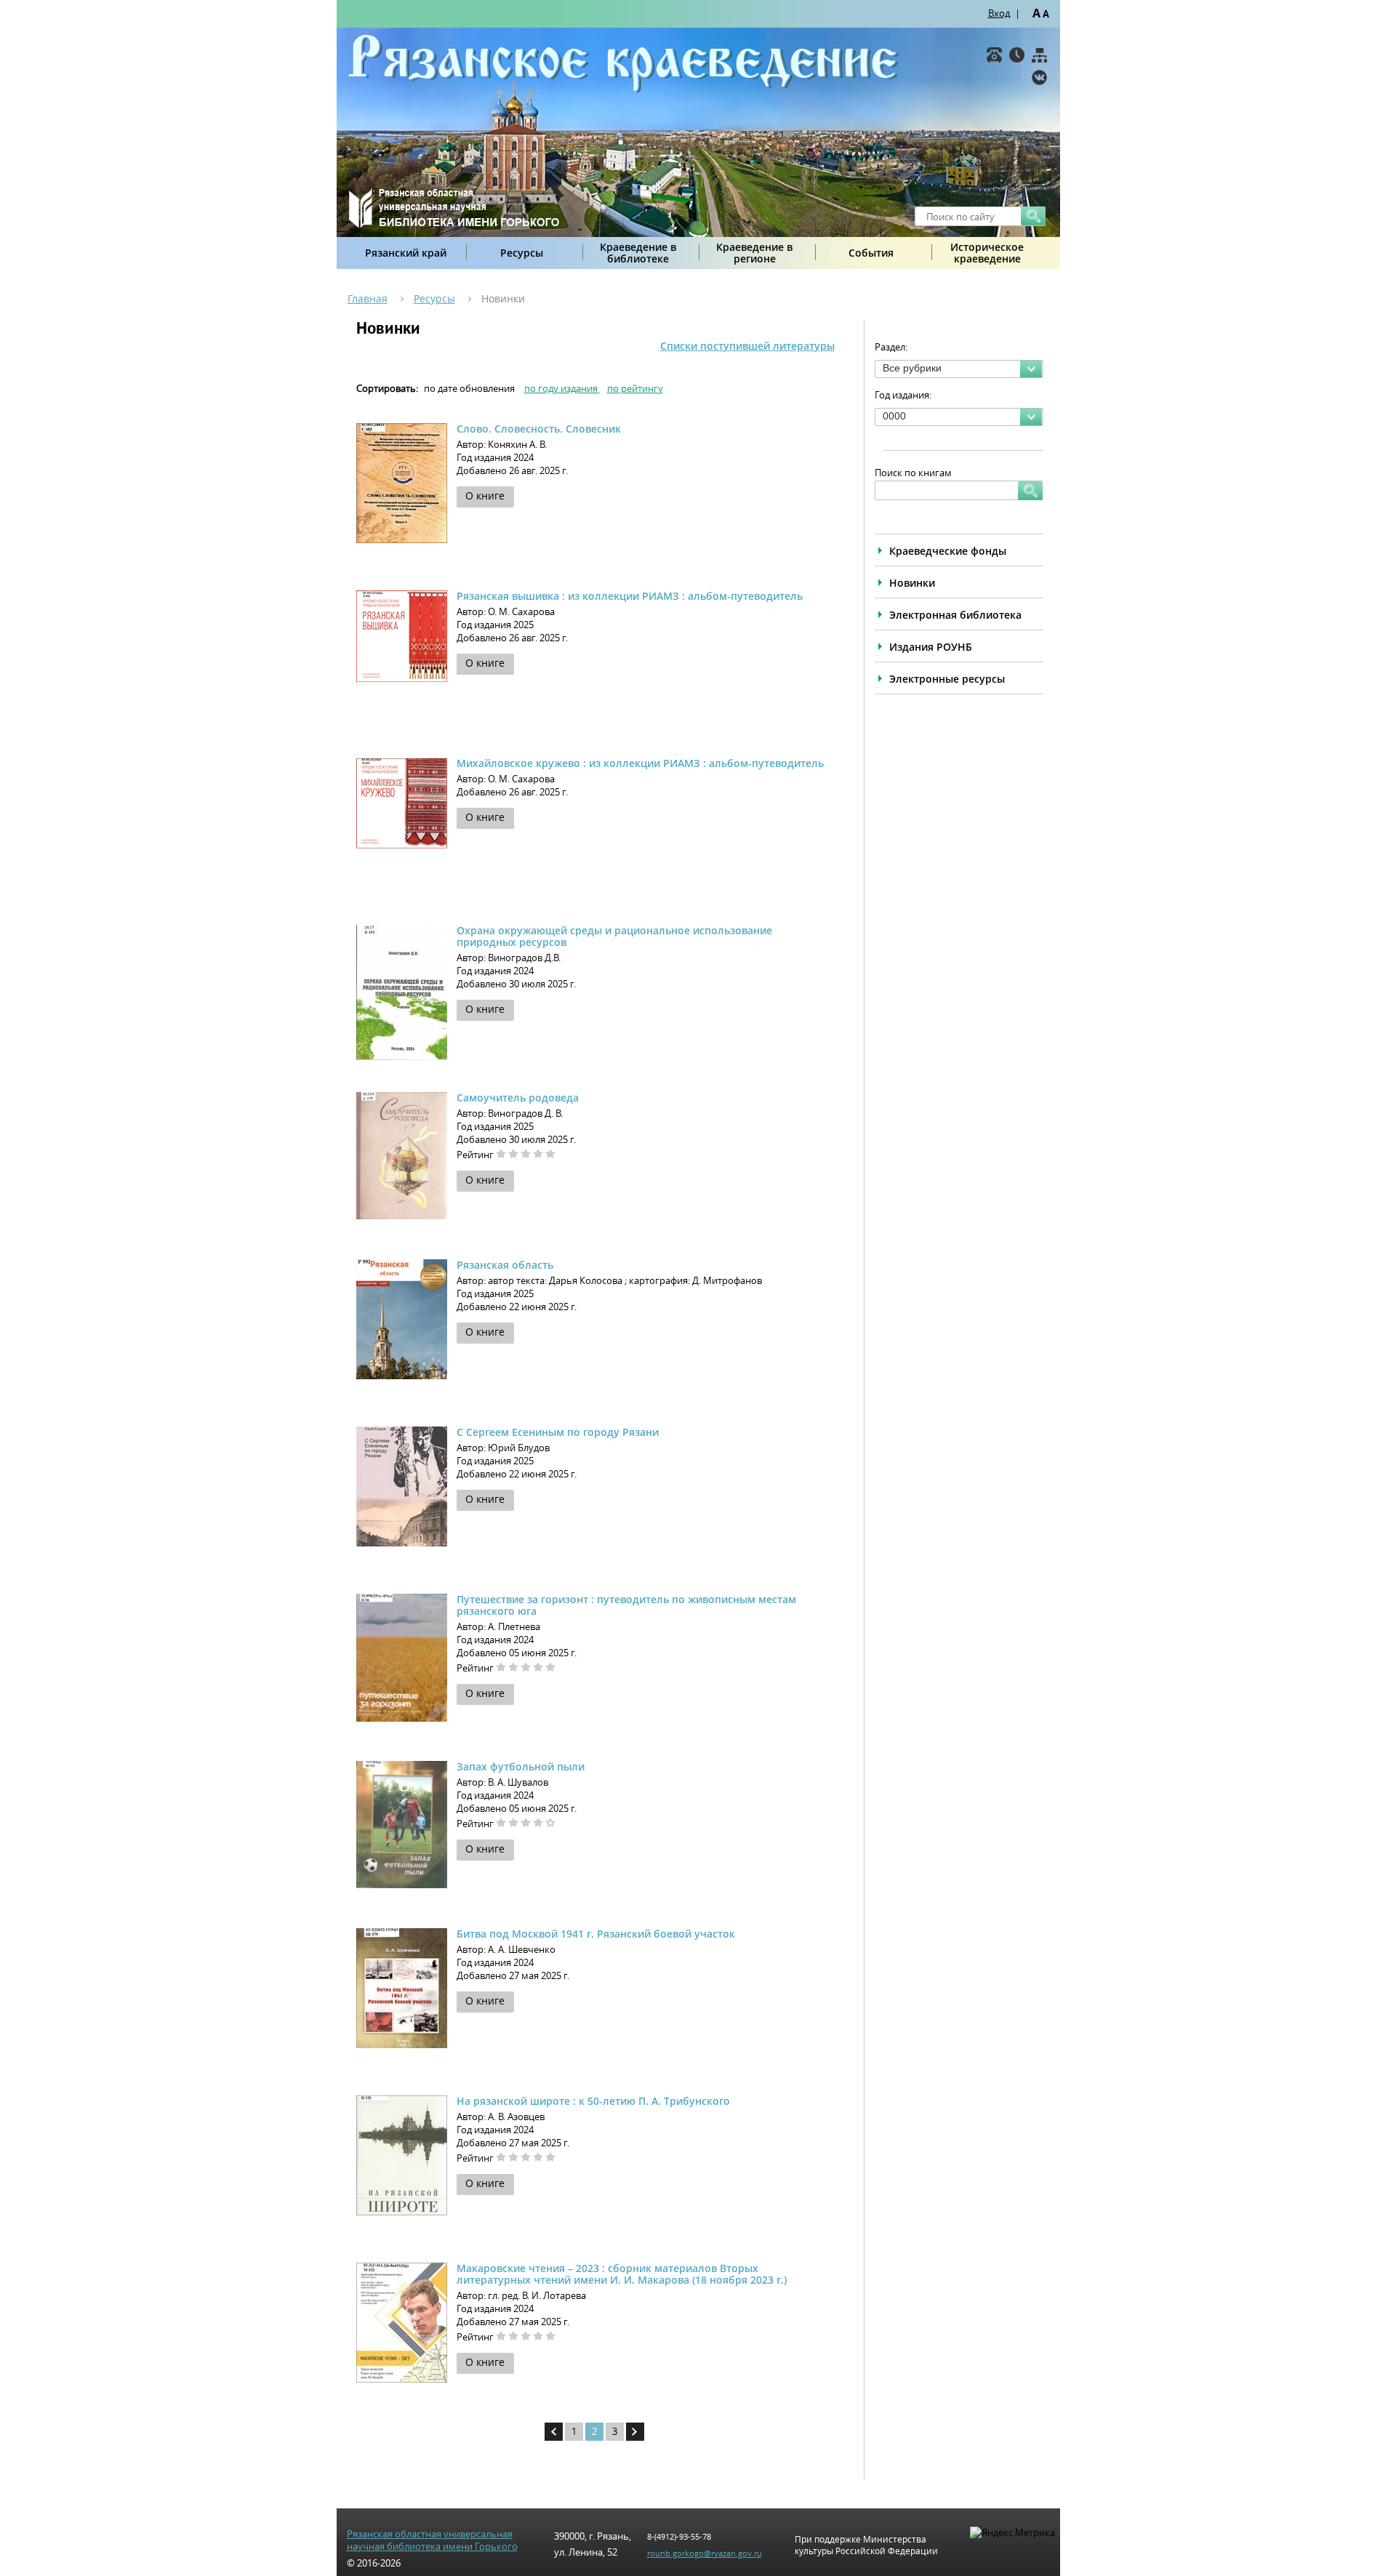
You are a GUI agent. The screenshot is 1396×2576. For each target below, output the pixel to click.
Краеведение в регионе (754, 253)
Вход (999, 13)
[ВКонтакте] (1039, 77)
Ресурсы (522, 253)
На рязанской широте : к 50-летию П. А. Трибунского (593, 2101)
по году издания (562, 388)
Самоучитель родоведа (518, 1098)
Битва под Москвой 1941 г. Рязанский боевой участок (596, 1934)
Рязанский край (406, 253)
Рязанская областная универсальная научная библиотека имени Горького (432, 2540)
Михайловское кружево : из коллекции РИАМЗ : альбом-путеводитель (640, 763)
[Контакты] (994, 55)
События (871, 253)
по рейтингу (635, 388)
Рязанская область (505, 1265)
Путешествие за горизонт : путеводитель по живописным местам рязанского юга (626, 1605)
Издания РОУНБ (931, 647)
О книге (485, 495)
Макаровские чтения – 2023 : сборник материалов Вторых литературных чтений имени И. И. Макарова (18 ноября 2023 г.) (622, 2274)
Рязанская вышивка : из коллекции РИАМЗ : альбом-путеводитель (630, 596)
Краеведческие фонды (948, 551)
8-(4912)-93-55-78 (679, 2536)
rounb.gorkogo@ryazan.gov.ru (705, 2553)
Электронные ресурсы (947, 679)
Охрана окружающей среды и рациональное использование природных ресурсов (614, 936)
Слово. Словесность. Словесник (539, 429)
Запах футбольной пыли (521, 1766)
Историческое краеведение (987, 253)
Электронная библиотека (955, 615)
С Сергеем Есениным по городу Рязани (558, 1432)
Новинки (912, 583)
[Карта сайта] (1039, 55)
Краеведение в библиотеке (638, 253)
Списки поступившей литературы (747, 346)
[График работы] (1017, 55)
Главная (368, 298)
